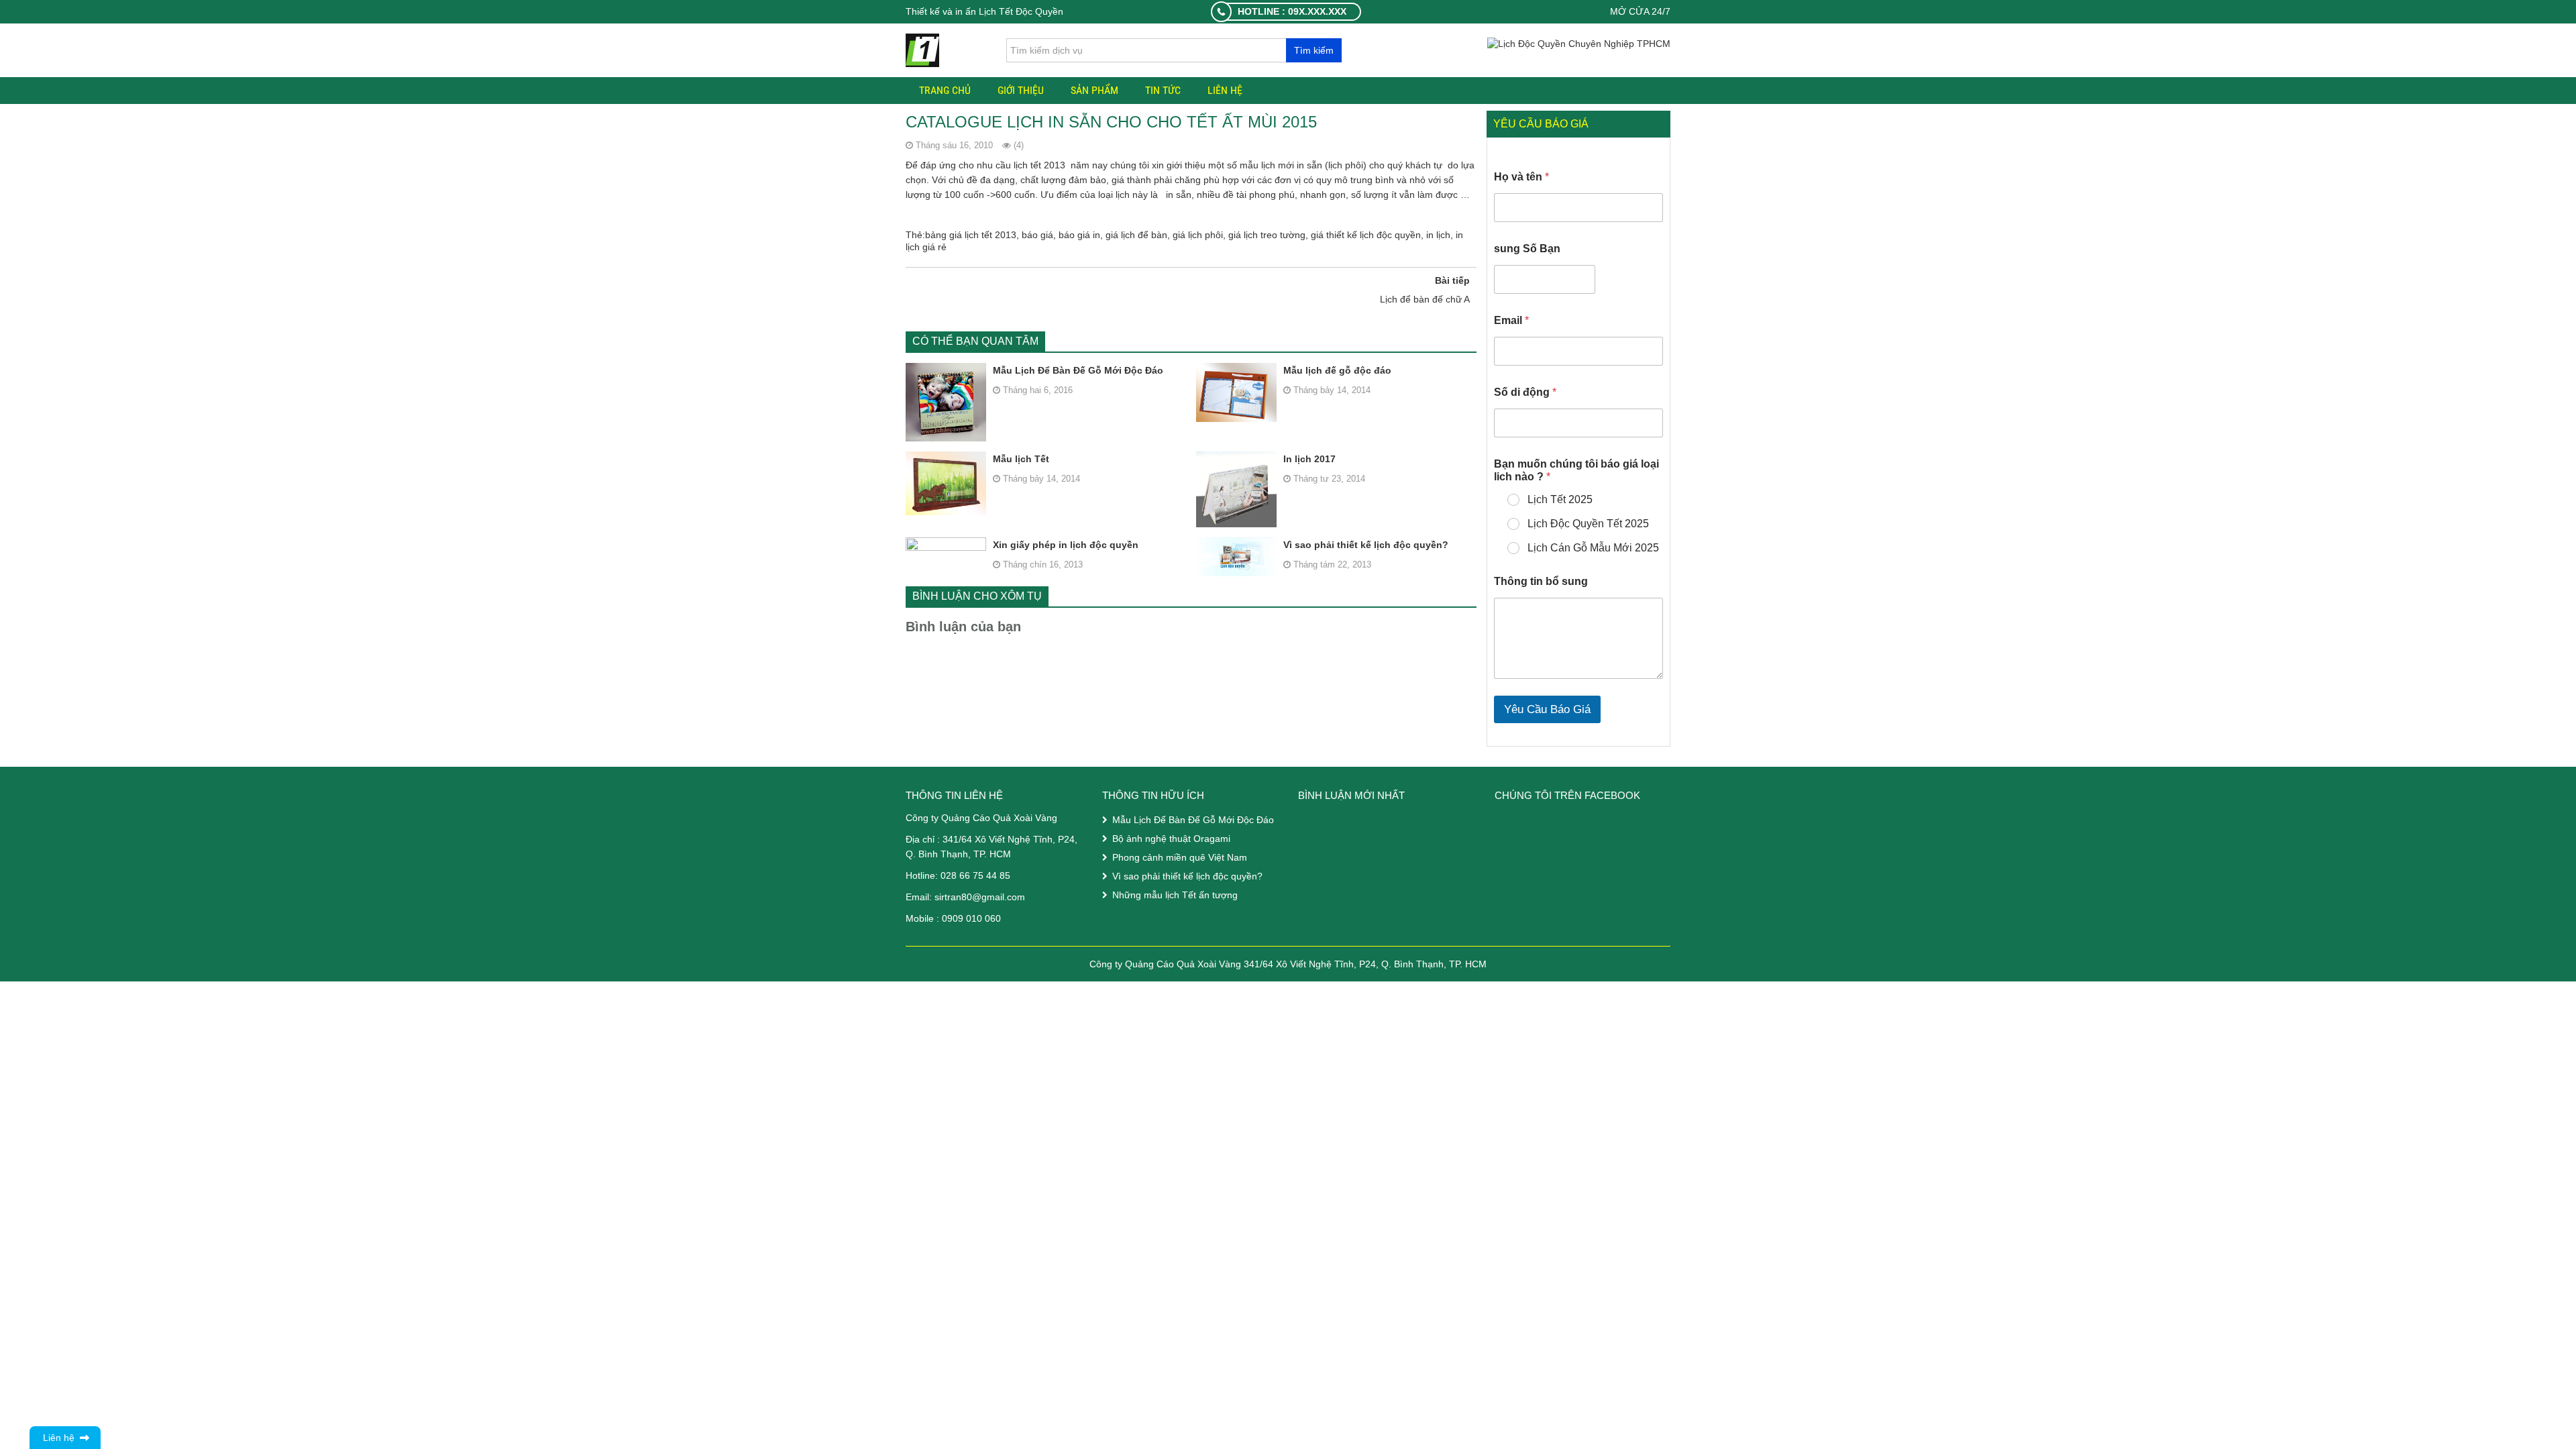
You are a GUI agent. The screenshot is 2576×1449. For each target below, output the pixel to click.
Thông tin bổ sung (1541, 581)
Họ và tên (1521, 177)
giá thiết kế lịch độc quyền (1366, 235)
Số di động (1525, 392)
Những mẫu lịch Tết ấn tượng (1175, 895)
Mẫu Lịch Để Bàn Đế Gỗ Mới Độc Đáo (1078, 370)
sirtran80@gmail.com (980, 897)
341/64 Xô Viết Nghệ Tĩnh (998, 839)
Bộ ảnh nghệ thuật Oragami (1171, 839)
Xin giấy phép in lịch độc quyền (1066, 545)
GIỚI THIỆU (1021, 90)
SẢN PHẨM (1094, 90)
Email (1511, 320)
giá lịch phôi (1198, 235)
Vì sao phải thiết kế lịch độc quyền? (1366, 545)
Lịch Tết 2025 (1560, 499)
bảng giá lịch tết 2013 (971, 235)
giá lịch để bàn (1136, 235)
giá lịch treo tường (1267, 235)
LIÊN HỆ (1225, 90)
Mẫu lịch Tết (1021, 459)
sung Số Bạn (1527, 249)
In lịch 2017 (1309, 459)
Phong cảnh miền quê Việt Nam (1180, 857)
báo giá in (1079, 235)
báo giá (1037, 235)
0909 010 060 (971, 918)
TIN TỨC (1163, 90)
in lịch (1438, 235)
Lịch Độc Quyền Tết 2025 (1588, 524)
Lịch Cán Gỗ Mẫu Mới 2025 (1593, 548)
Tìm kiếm (1314, 50)
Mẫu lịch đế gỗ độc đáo (1337, 370)
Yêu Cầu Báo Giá (1547, 709)
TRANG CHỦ (945, 90)
